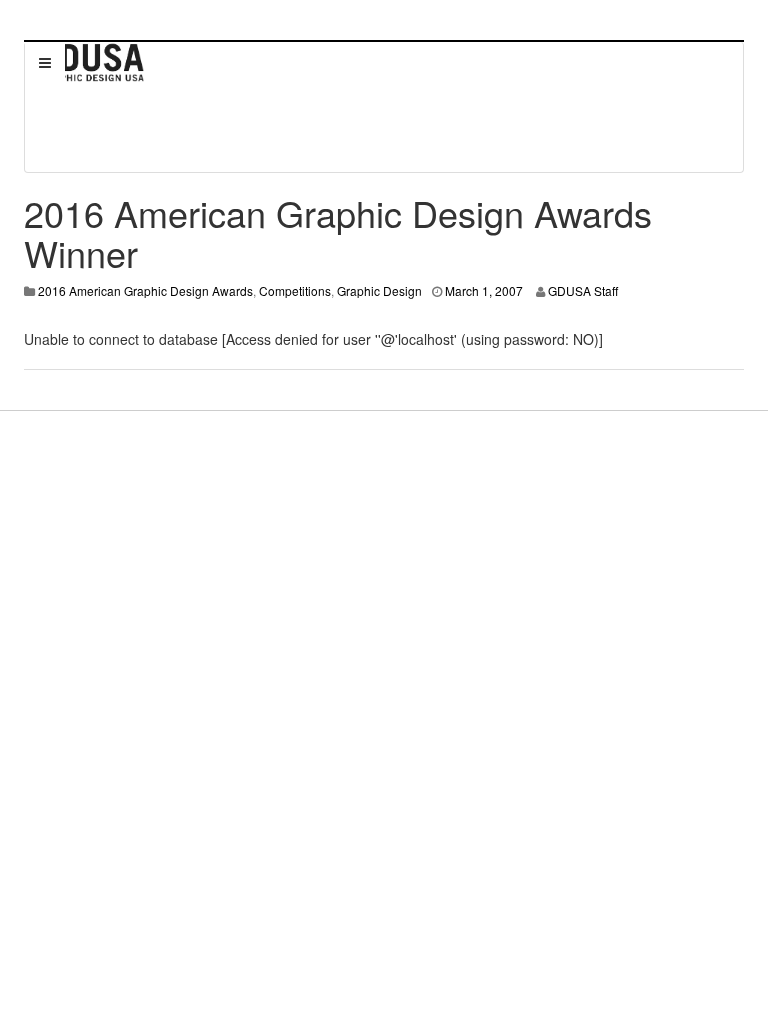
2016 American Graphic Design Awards (145, 290)
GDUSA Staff (583, 290)
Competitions (295, 290)
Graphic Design (379, 290)
